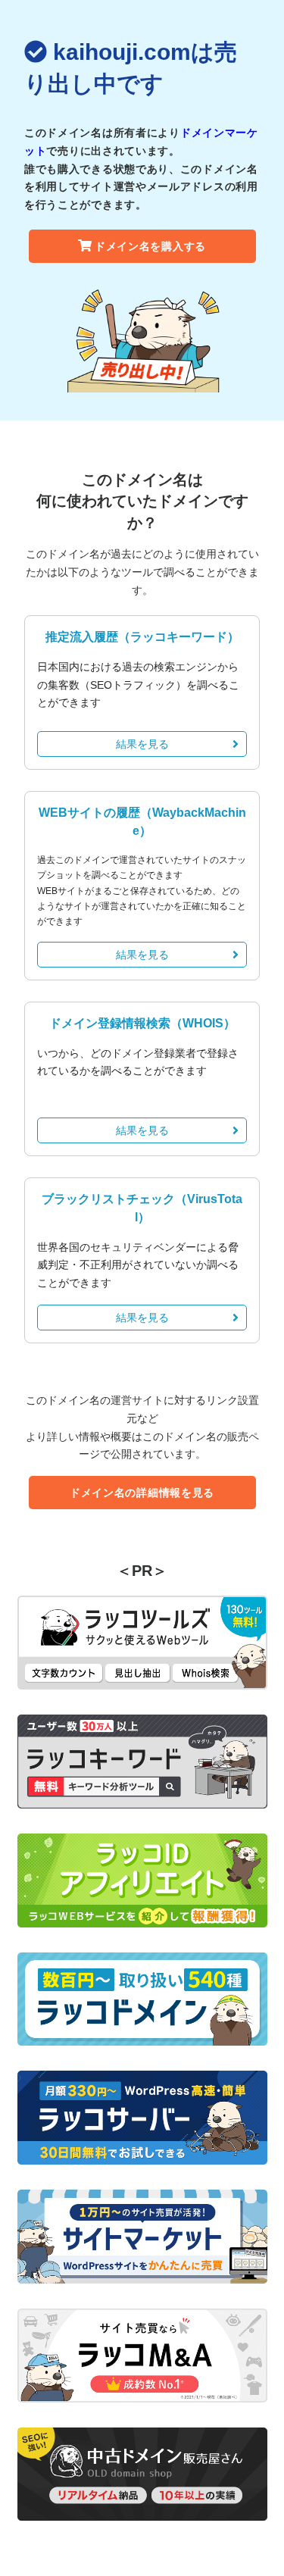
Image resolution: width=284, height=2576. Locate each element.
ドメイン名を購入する (150, 246)
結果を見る (142, 744)
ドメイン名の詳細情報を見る (142, 1493)
